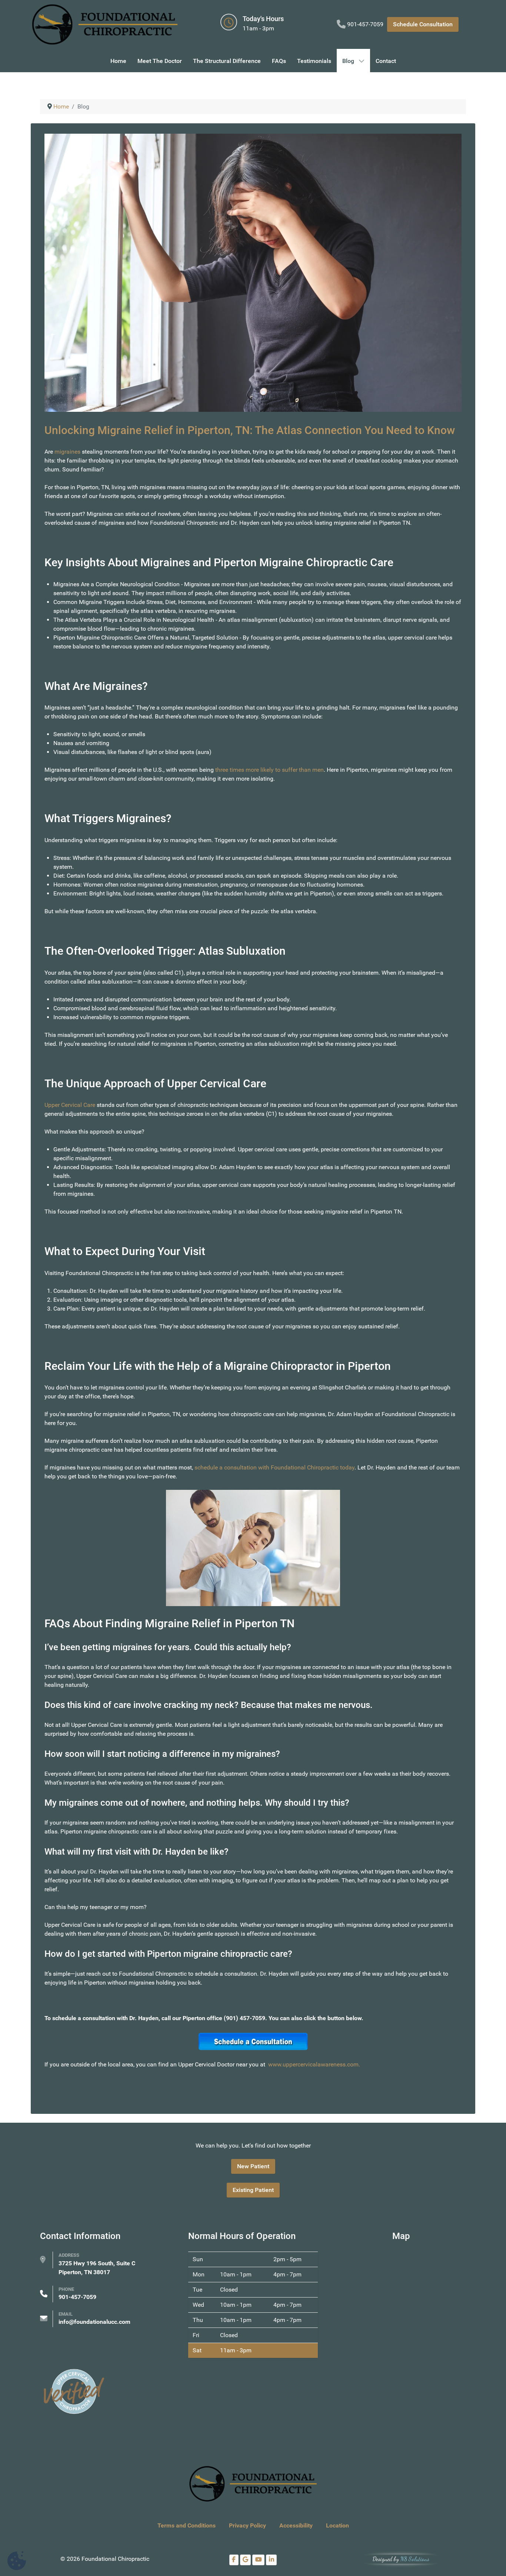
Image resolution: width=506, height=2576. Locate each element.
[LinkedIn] (271, 2560)
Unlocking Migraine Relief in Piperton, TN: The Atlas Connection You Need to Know (250, 430)
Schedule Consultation (423, 24)
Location (337, 2525)
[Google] (246, 2560)
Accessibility (296, 2525)
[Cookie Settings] (17, 2561)
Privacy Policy (247, 2525)
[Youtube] (258, 2560)
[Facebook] (234, 2560)
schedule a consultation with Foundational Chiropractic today (274, 1467)
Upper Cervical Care (70, 1105)
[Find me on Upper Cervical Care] (73, 2391)
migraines (67, 452)
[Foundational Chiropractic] (105, 24)
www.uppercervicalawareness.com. (314, 2064)
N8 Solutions (415, 2559)
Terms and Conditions (187, 2525)
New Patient (253, 2166)
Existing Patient (253, 2190)
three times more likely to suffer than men (269, 770)
